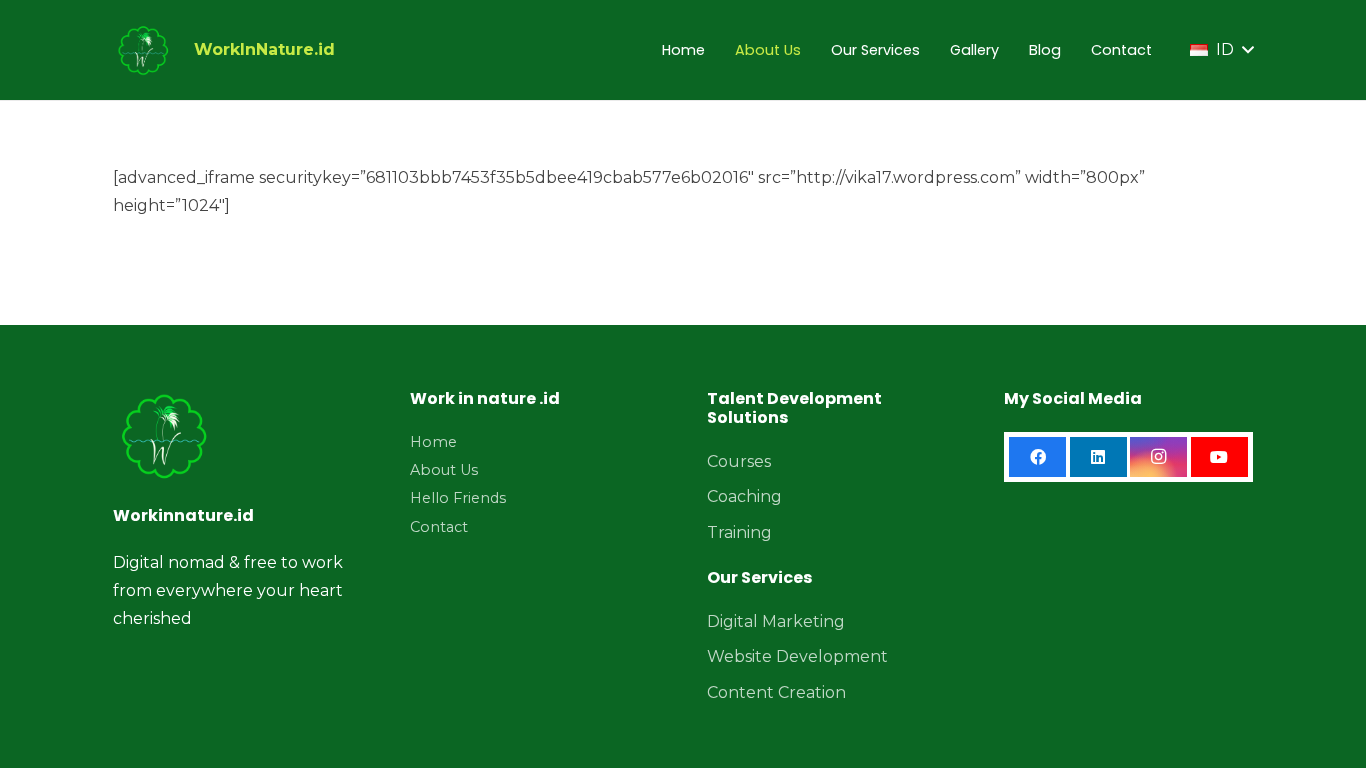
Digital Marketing (776, 621)
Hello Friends (458, 498)
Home (433, 442)
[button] (1221, 50)
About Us (444, 470)
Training (739, 532)
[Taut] (142, 50)
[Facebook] (1037, 457)
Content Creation (776, 692)
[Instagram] (1158, 457)
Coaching (744, 496)
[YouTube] (1219, 457)
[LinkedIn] (1098, 457)
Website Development (797, 656)
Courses (739, 461)
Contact (439, 527)
